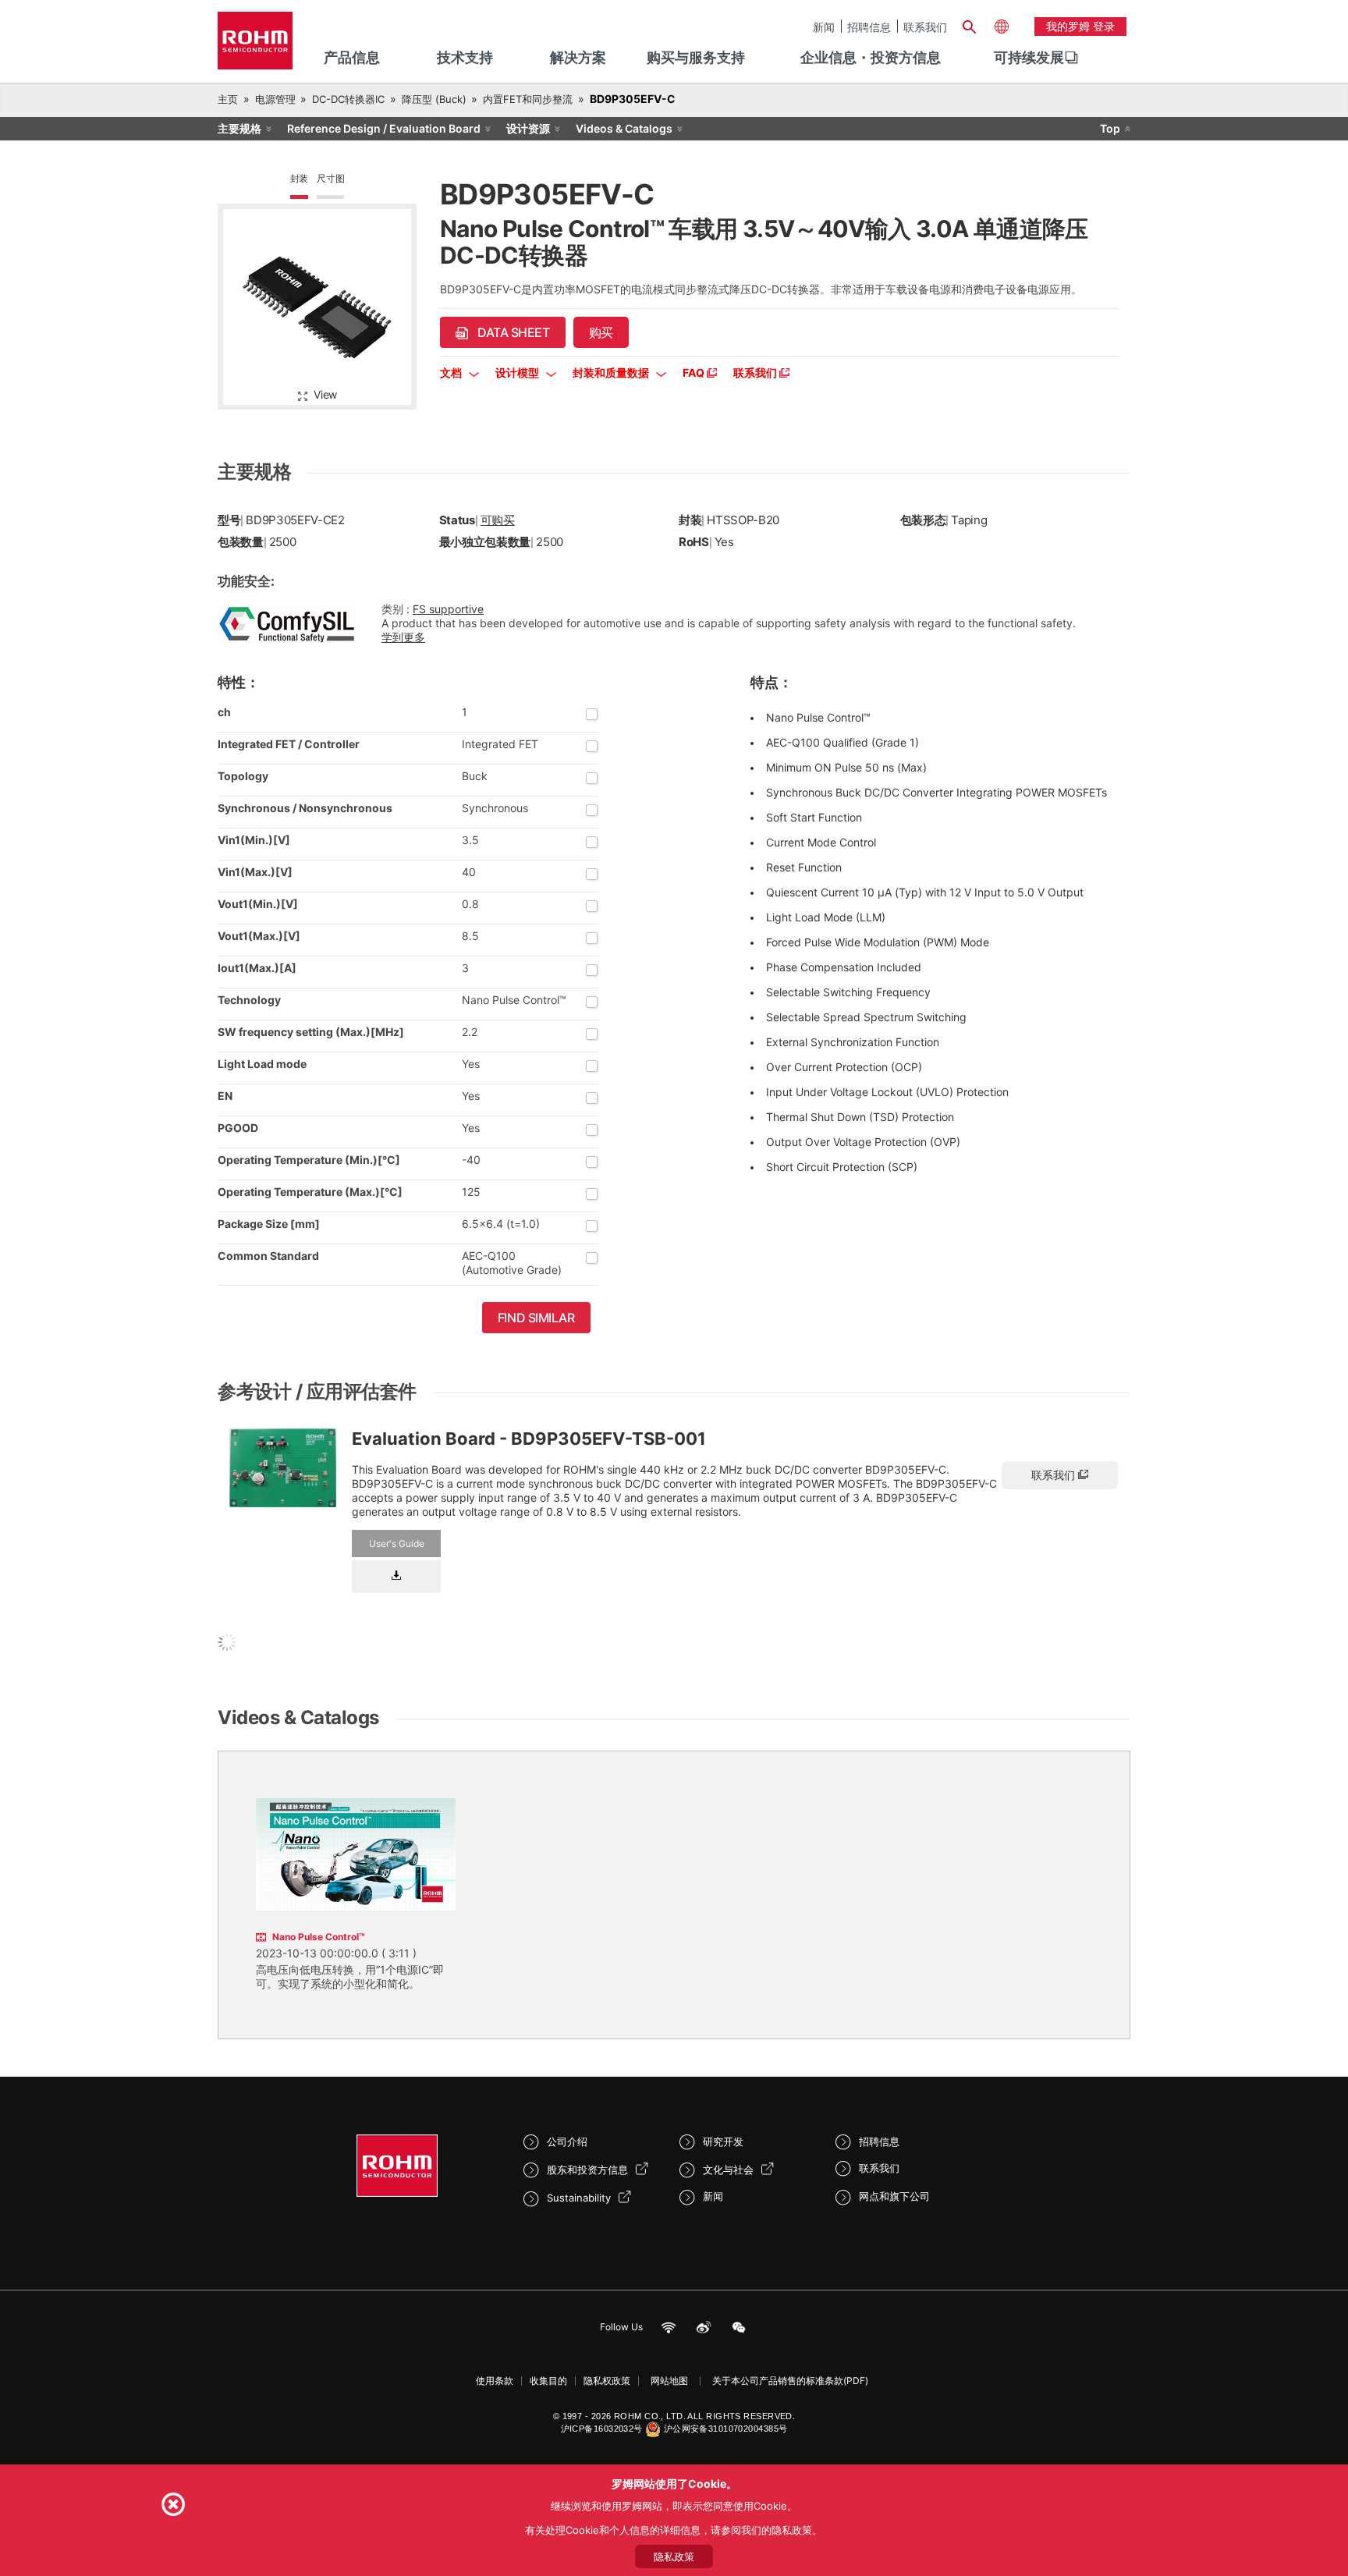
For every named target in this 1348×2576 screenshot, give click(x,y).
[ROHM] (255, 46)
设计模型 (518, 373)
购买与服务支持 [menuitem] (696, 57)
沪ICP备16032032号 (602, 2429)
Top (1110, 128)
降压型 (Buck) (434, 99)
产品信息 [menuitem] (352, 57)
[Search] (969, 25)
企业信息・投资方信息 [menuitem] (871, 57)
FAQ (695, 373)
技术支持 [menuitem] (465, 57)
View (325, 394)
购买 (601, 332)
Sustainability (579, 2198)
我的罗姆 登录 (1080, 26)
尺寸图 (330, 178)
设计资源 (528, 128)
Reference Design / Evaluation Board (384, 128)
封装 (300, 178)
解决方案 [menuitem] (578, 57)
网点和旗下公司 (894, 2196)
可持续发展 (1029, 57)
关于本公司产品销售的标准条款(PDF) (790, 2381)
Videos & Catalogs (624, 128)
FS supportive (448, 609)
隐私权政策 (607, 2381)
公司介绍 (567, 2141)
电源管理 (275, 99)
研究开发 (723, 2141)
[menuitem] (1029, 58)
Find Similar (536, 1318)
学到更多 (403, 637)
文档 (452, 373)
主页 (228, 99)
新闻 (824, 27)
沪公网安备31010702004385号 (726, 2429)
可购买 (498, 520)
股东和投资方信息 (587, 2170)
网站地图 (669, 2381)
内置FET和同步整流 (528, 99)
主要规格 (239, 128)
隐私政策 (674, 2556)
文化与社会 (728, 2170)
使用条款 (495, 2381)
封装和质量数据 (612, 373)
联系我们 (925, 27)
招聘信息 (869, 27)
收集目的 (548, 2381)
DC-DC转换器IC (348, 99)
